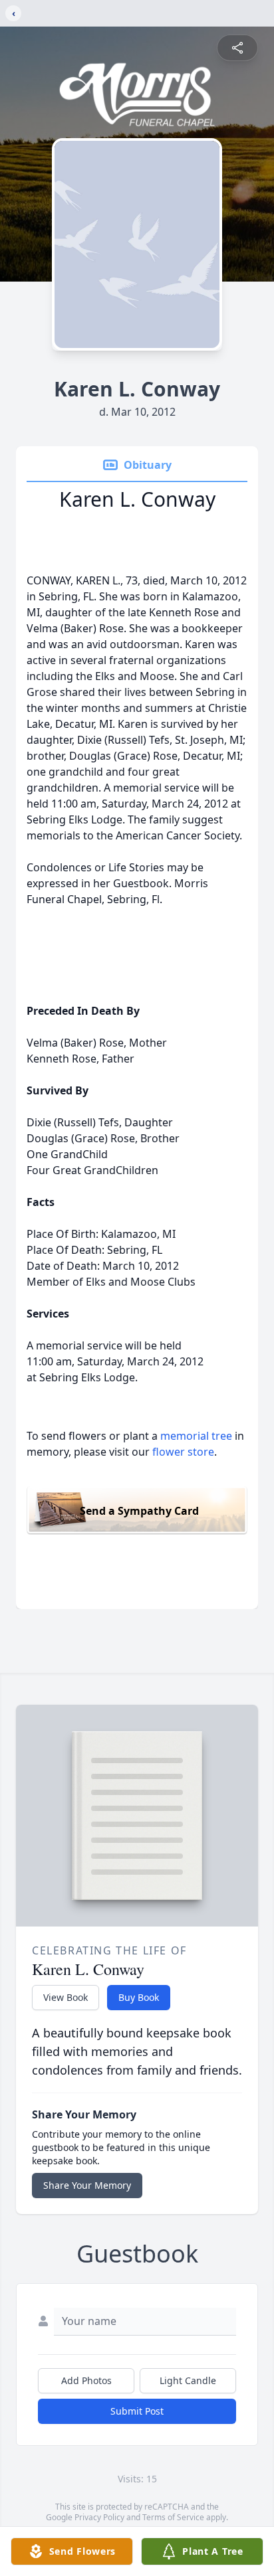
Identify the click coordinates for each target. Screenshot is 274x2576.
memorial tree (196, 1436)
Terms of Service (173, 2517)
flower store (183, 1452)
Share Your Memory (87, 2185)
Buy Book (139, 1997)
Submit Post (137, 2411)
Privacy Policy (99, 2517)
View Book (66, 1997)
